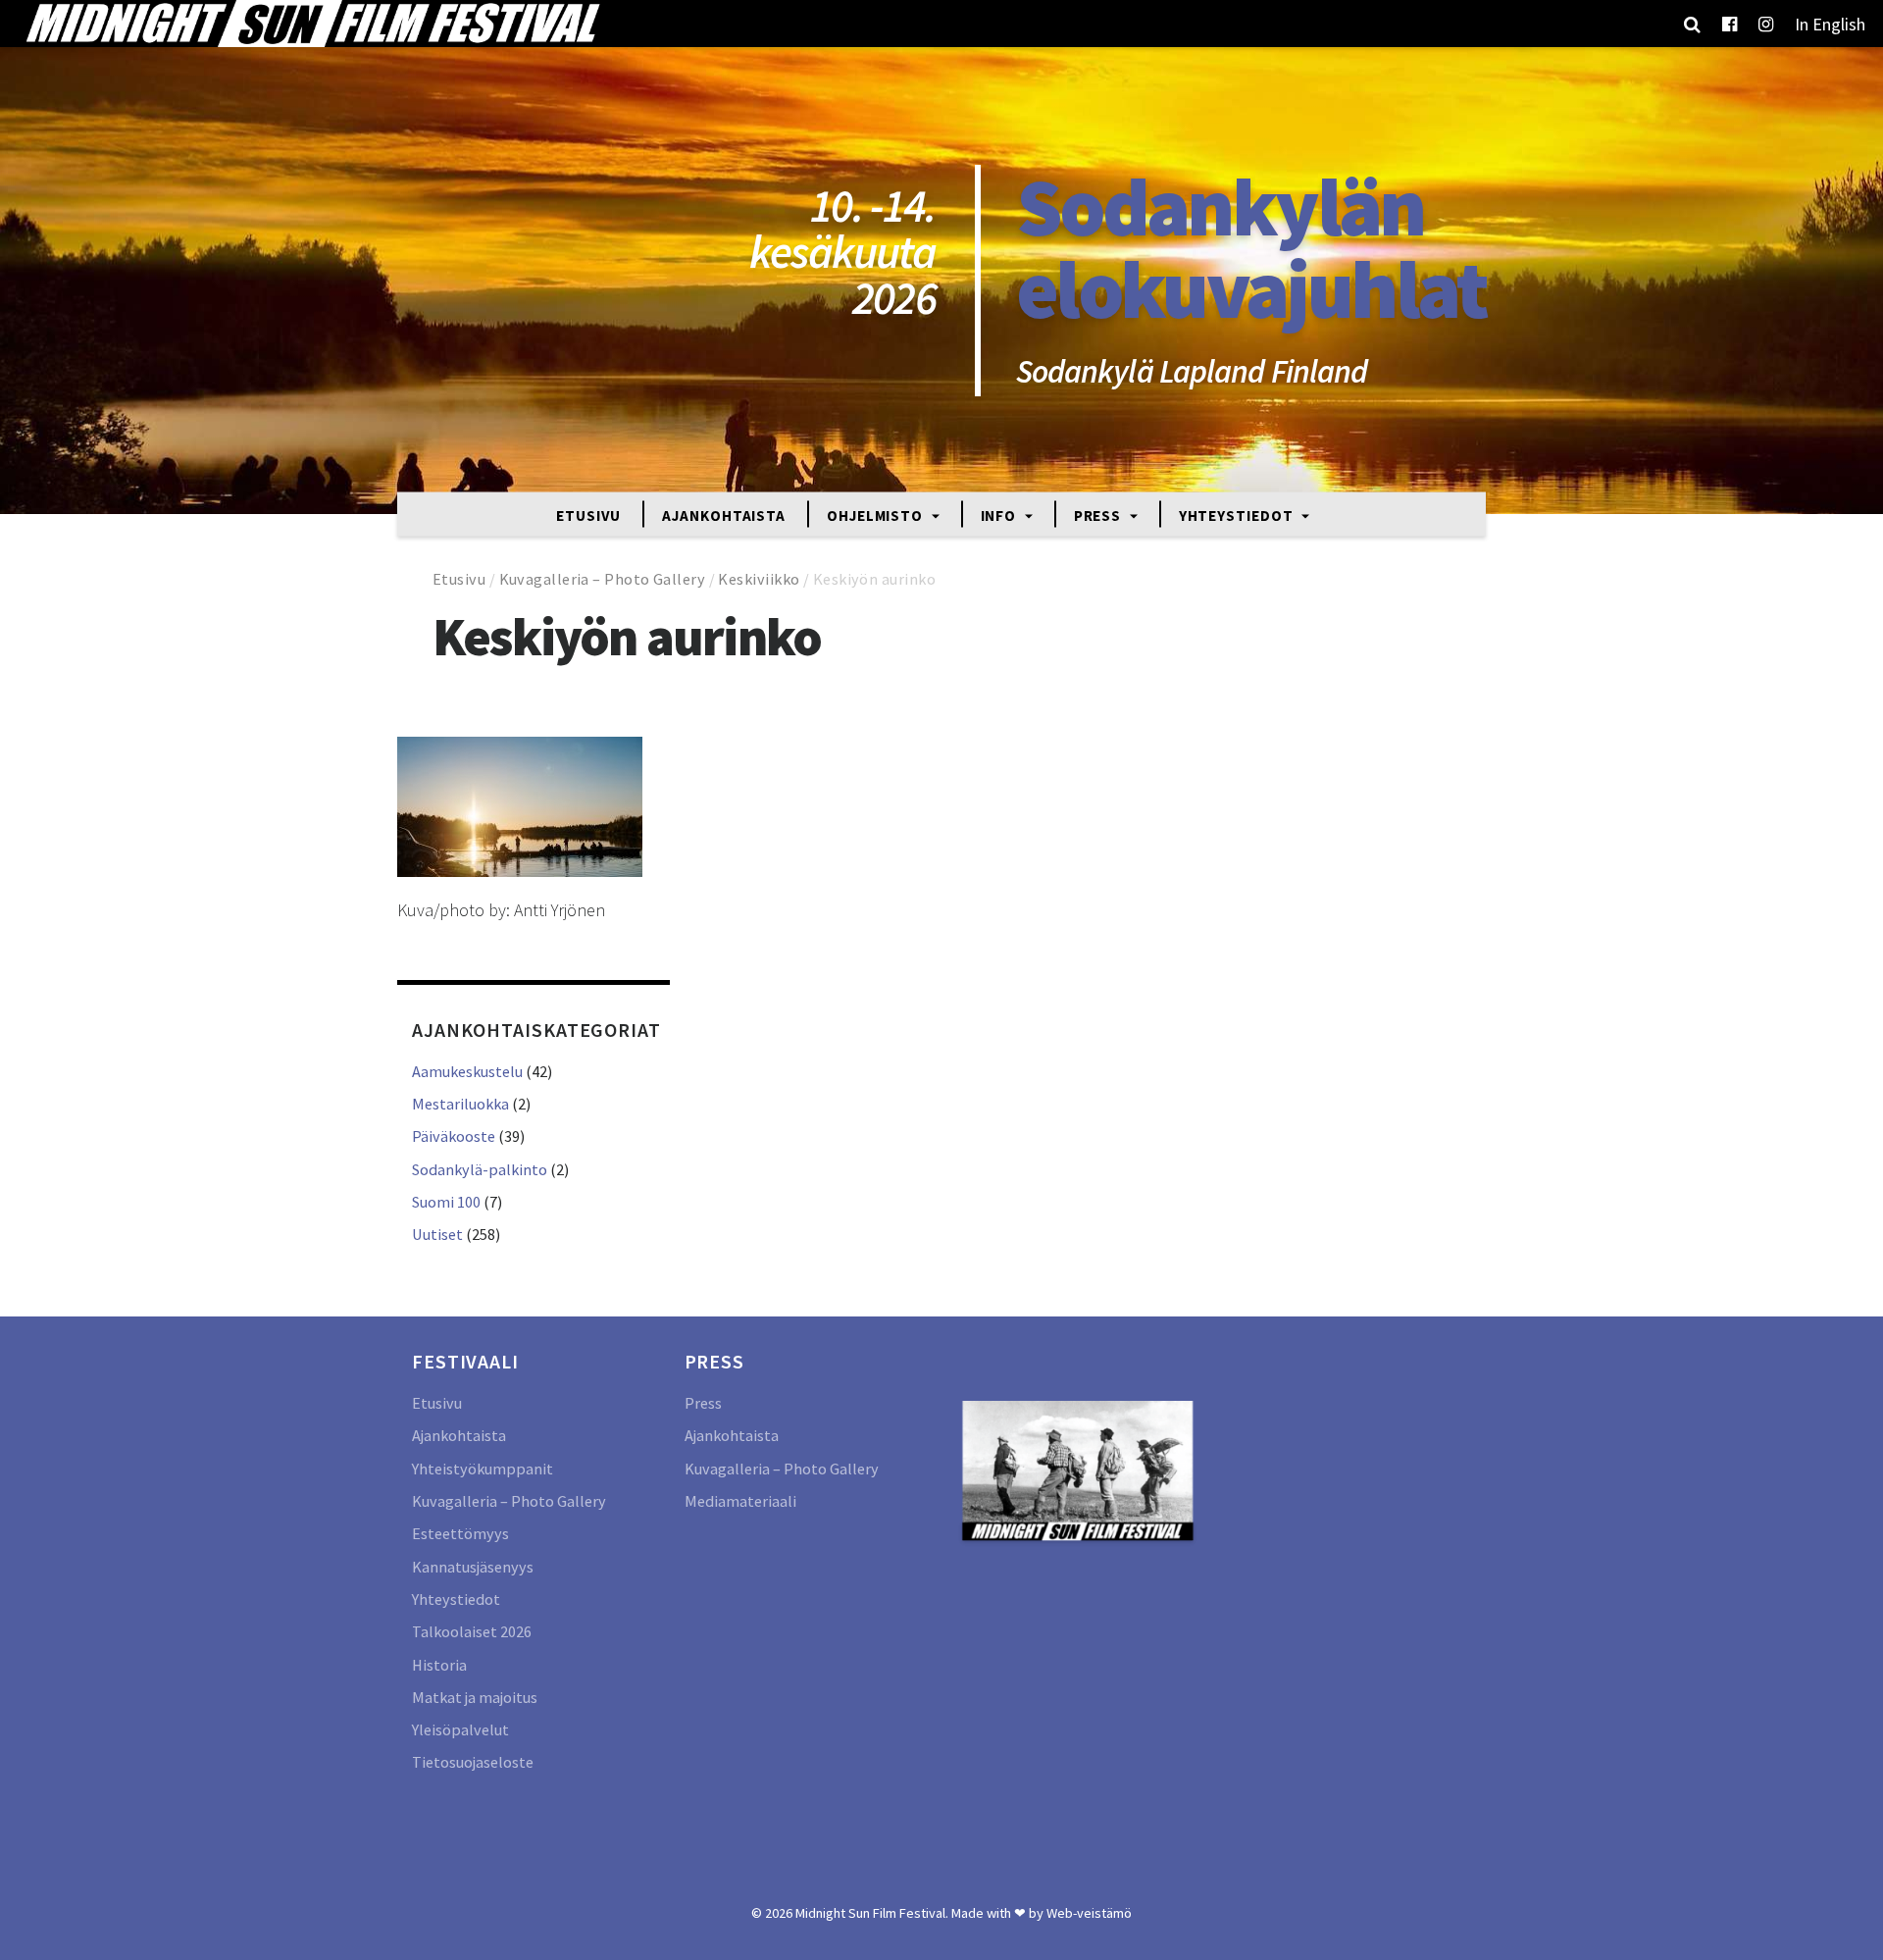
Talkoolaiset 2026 (472, 1631)
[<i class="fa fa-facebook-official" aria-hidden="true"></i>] (1730, 24)
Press (1099, 515)
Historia (439, 1665)
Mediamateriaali (740, 1501)
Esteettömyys (460, 1533)
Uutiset (437, 1234)
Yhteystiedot (1238, 515)
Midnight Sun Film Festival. (872, 1913)
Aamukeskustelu (467, 1071)
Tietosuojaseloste (473, 1762)
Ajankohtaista (724, 515)
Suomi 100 (446, 1202)
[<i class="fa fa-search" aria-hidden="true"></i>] (1692, 24)
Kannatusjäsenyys (473, 1567)
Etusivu (588, 515)
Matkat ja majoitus (475, 1697)
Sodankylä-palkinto (480, 1169)
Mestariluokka (460, 1104)
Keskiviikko (759, 579)
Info (1001, 515)
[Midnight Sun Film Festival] (312, 24)
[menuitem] (1830, 24)
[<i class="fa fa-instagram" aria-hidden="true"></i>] (1766, 24)
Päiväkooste (454, 1136)
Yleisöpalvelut (460, 1729)
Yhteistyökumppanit (483, 1469)
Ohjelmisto (877, 515)
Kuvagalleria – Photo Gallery (603, 579)
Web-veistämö (1089, 1913)
